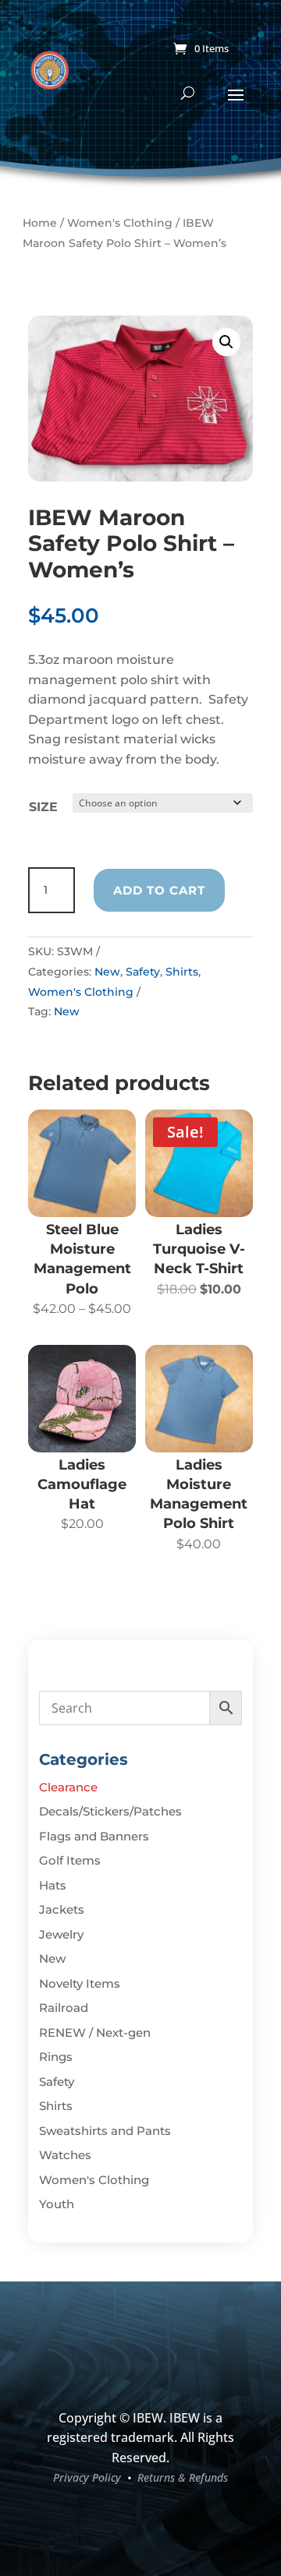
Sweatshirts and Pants (105, 2131)
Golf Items (70, 1860)
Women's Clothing (120, 223)
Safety (143, 972)
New (107, 972)
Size (43, 807)
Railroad (64, 2008)
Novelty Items (80, 1983)
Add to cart (159, 890)
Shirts (182, 972)
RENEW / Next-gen (95, 2033)
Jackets (62, 1909)
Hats (53, 1885)
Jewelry (61, 1934)
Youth (57, 2204)
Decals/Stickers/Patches (110, 1811)
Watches (65, 2155)
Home (40, 223)
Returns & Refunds (183, 2477)
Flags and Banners (94, 1836)
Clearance (68, 1787)
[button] (226, 342)
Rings (56, 2057)
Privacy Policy (87, 2477)
